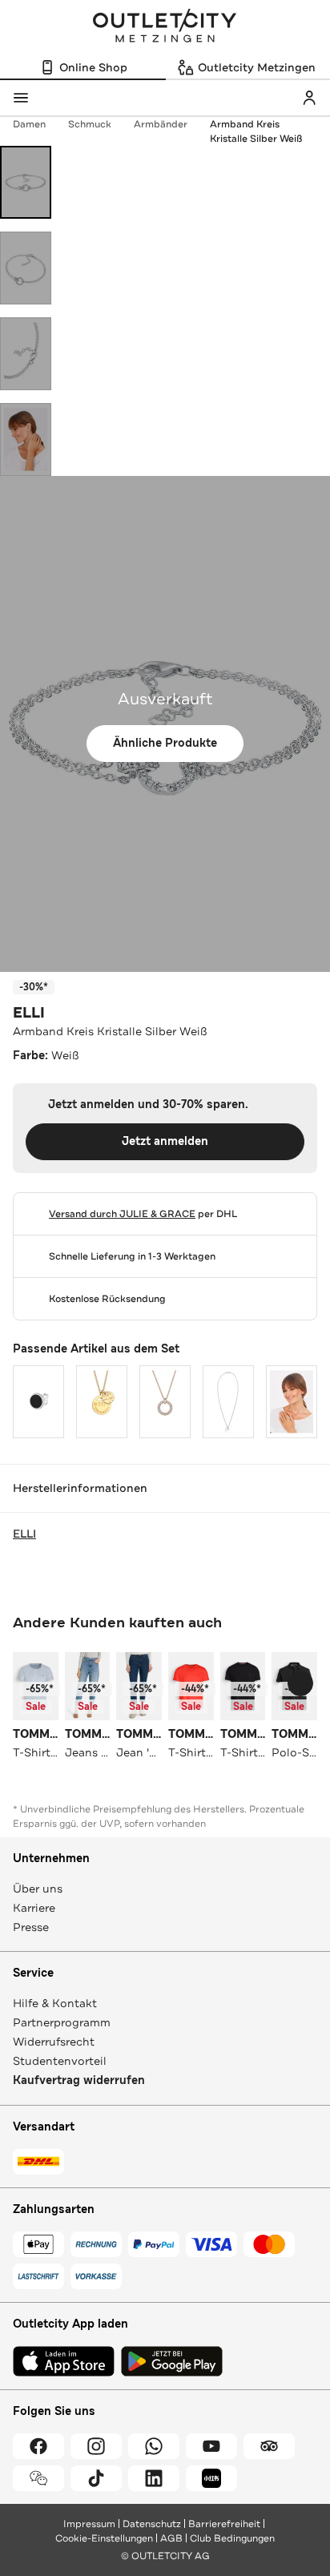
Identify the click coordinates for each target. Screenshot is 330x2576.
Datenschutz (152, 2524)
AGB (171, 2538)
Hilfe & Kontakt (55, 2003)
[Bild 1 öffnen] (26, 182)
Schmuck (90, 124)
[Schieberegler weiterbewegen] (300, 1683)
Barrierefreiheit (224, 2524)
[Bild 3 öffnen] (26, 354)
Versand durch (122, 1214)
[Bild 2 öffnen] (26, 268)
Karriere (34, 1908)
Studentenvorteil (60, 2061)
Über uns (38, 1889)
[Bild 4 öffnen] (26, 439)
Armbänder (161, 124)
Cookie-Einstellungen (104, 2538)
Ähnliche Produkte (165, 743)
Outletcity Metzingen (165, 27)
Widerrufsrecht (54, 2042)
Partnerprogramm (62, 2022)
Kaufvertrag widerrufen (79, 2080)
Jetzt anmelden (165, 1141)
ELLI (29, 1013)
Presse (31, 1927)
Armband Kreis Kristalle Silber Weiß (256, 131)
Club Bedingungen (232, 2538)
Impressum (89, 2524)
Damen (29, 124)
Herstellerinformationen (80, 1488)
